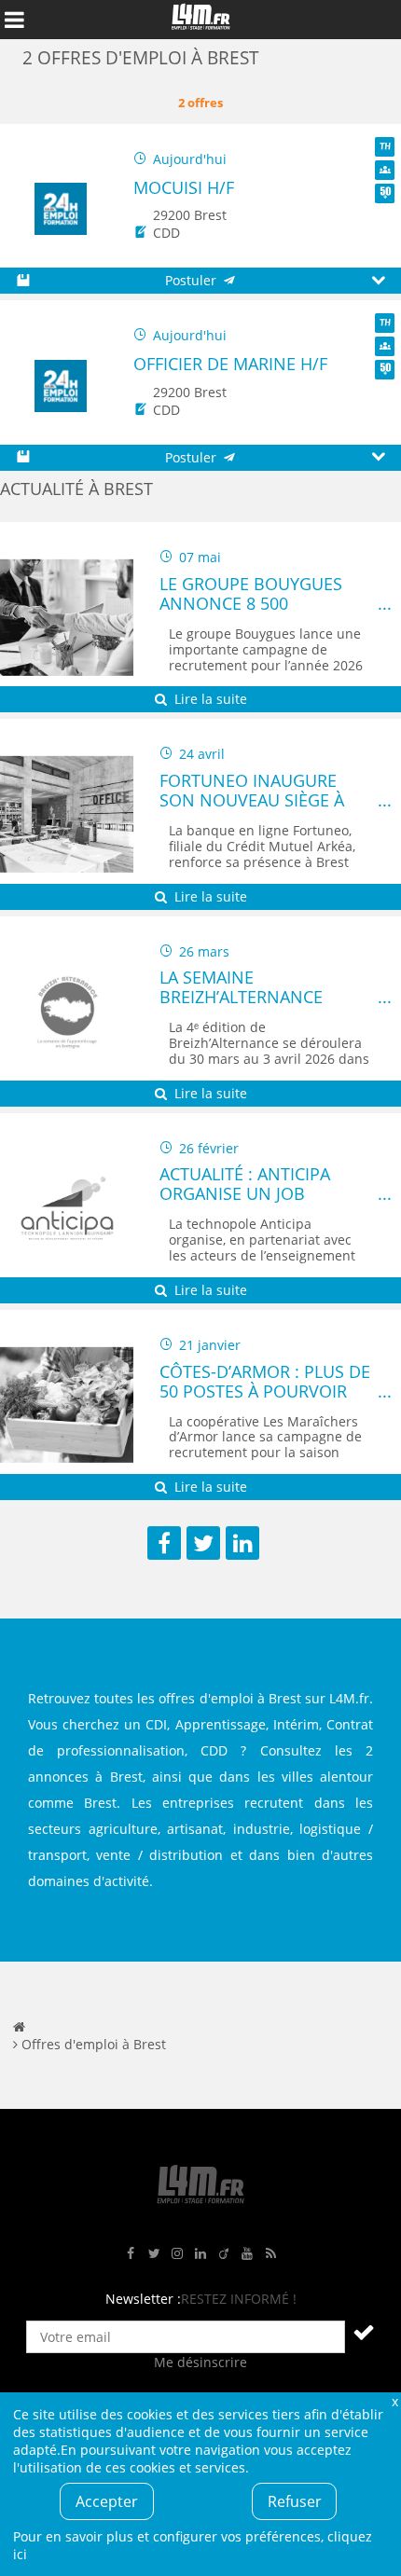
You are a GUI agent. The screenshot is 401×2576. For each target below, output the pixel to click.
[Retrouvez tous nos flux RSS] (270, 2254)
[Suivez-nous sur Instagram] (177, 2254)
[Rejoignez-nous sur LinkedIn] (200, 2254)
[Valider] (364, 2332)
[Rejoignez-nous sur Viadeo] (224, 2254)
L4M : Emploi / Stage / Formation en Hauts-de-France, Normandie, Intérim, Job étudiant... (200, 20)
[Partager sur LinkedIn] (242, 1543)
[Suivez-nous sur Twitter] (154, 2254)
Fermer (394, 2401)
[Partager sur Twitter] (203, 1543)
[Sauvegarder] (23, 281)
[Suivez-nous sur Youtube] (247, 2254)
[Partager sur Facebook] (164, 1543)
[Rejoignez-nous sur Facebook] (131, 2254)
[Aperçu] (378, 281)
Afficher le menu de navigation (14, 20)
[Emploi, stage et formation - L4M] (19, 2026)
